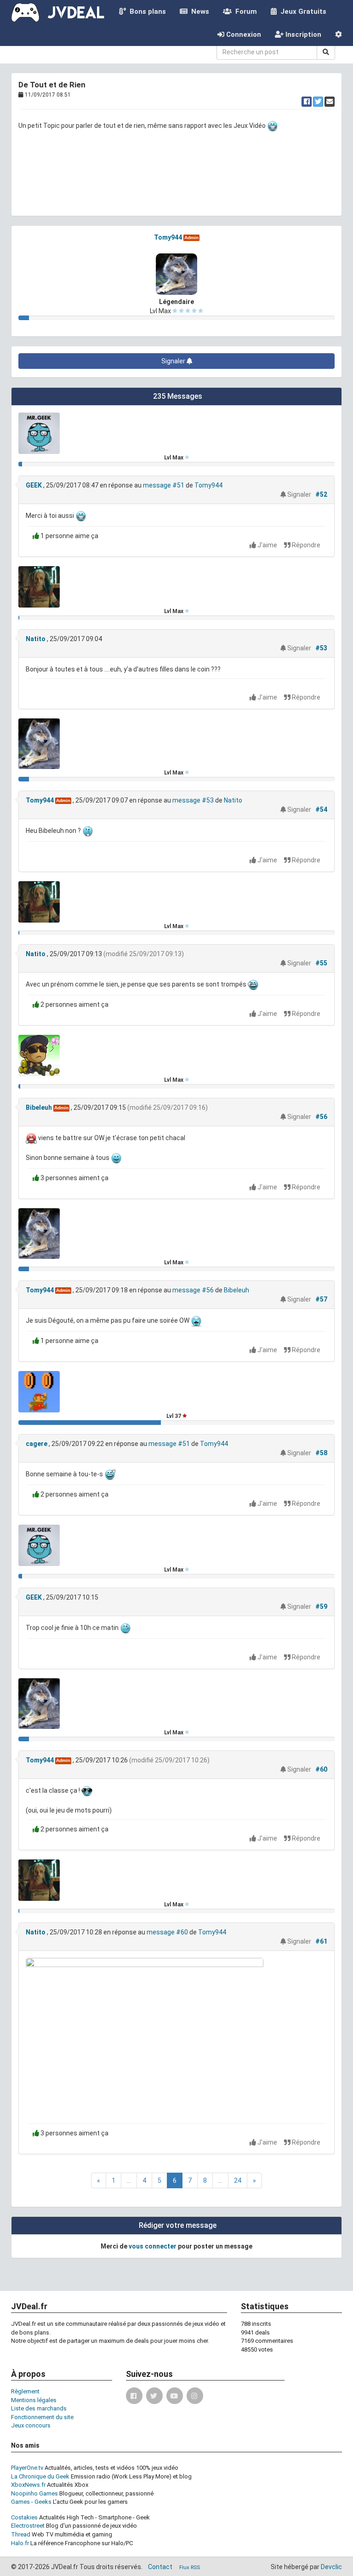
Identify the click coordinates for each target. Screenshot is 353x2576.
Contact (160, 2567)
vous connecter (153, 2246)
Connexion (243, 34)
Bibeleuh (39, 1107)
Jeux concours (31, 2425)
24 (238, 2180)
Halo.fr (20, 2543)
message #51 (164, 485)
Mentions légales (34, 2400)
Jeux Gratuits (302, 11)
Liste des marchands (39, 2408)
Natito (36, 639)
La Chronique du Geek (40, 2476)
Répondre (305, 545)
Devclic (331, 2567)
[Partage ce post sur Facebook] (307, 102)
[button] (339, 34)
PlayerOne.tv (27, 2468)
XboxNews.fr (28, 2485)
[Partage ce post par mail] (330, 102)
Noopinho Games (34, 2493)
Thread (21, 2534)
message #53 (193, 800)
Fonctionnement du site (42, 2417)
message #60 (167, 1932)
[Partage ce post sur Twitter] (318, 102)
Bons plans (146, 11)
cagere (37, 1444)
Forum (244, 11)
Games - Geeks (31, 2502)
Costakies (24, 2517)
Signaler (174, 361)
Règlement (25, 2391)
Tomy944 (168, 237)
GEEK (34, 485)
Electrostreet (28, 2526)
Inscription (302, 34)
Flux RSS (190, 2567)
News (198, 11)
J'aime (267, 545)
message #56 (193, 1290)
